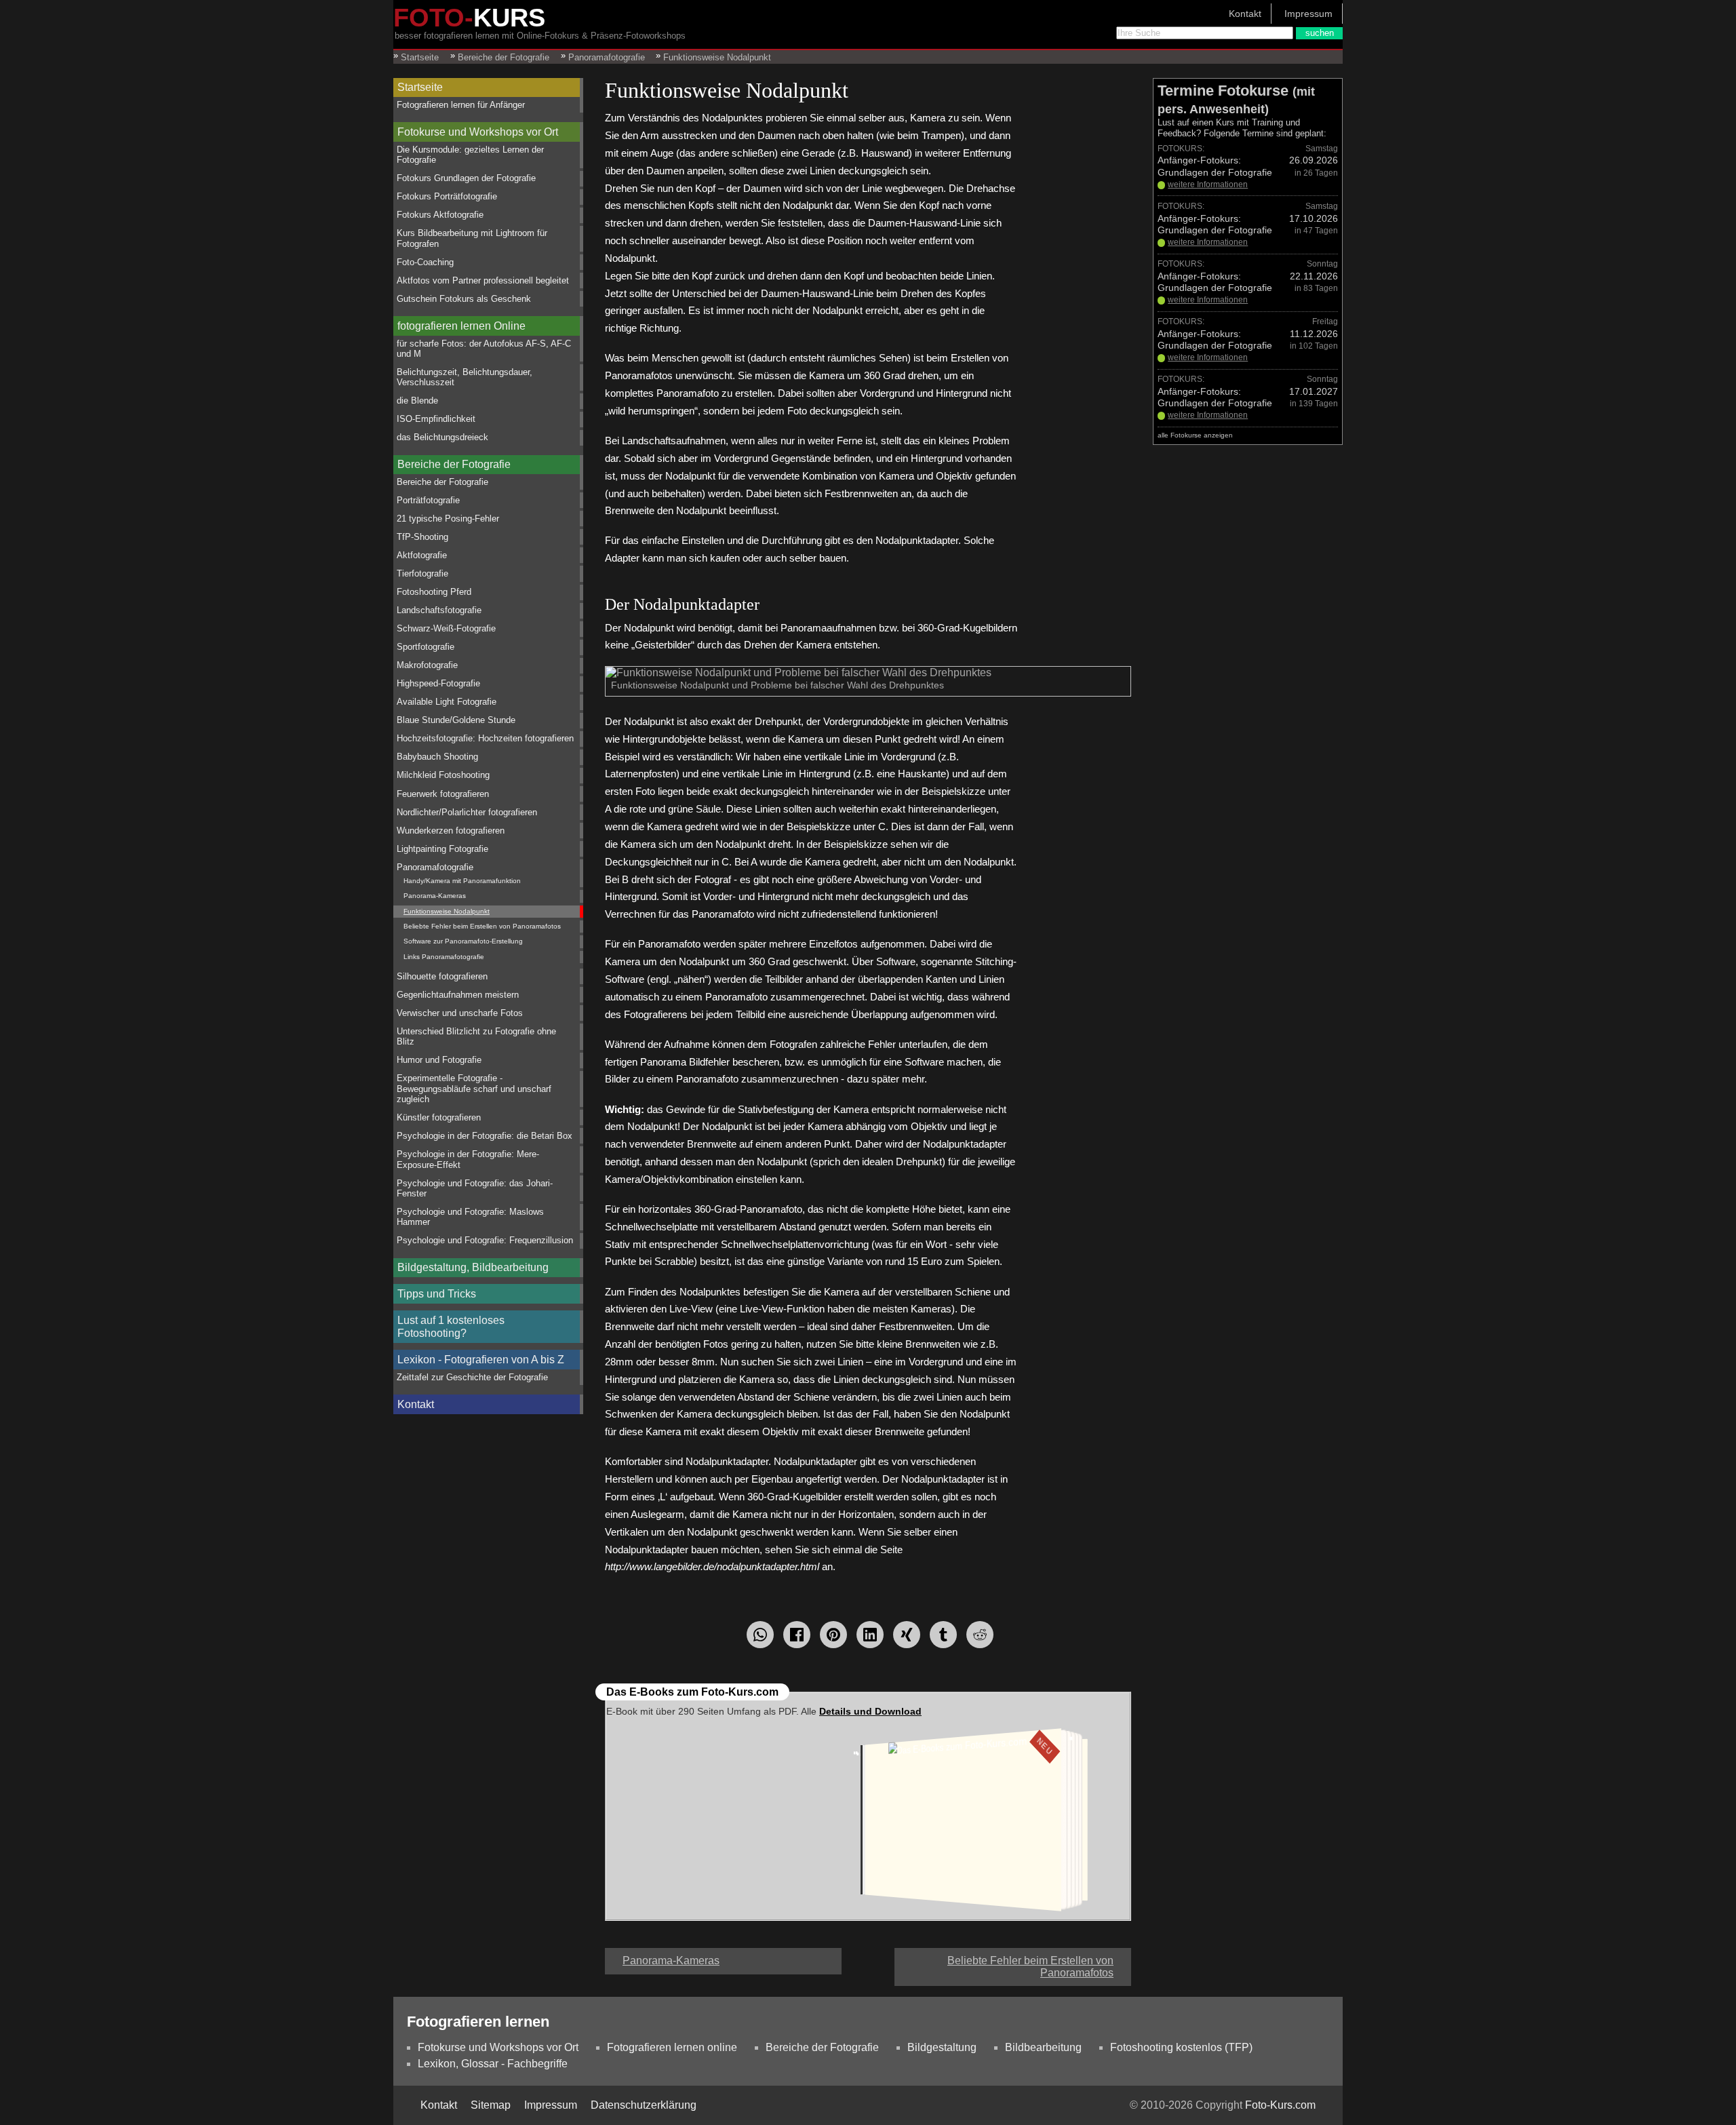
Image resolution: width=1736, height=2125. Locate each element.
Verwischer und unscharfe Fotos (460, 1013)
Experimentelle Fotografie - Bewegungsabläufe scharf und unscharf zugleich (474, 1089)
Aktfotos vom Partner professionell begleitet (483, 280)
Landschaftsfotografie (439, 610)
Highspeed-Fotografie (438, 683)
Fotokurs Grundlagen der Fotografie (466, 178)
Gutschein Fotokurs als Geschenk (464, 299)
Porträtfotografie (428, 500)
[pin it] (833, 1635)
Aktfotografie (422, 555)
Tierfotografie (422, 573)
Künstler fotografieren (439, 1117)
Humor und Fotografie (439, 1060)
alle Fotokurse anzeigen (1195, 435)
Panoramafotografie (435, 867)
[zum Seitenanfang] (868, 1955)
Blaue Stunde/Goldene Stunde (456, 720)
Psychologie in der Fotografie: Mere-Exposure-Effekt (468, 1159)
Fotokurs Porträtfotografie (447, 196)
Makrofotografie (427, 665)
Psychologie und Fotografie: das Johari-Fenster (475, 1188)
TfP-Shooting (422, 537)
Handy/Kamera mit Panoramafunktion (462, 881)
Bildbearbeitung (1043, 2047)
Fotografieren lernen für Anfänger (461, 105)
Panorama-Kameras (435, 896)
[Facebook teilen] (797, 1635)
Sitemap (491, 2105)
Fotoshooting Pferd (434, 592)
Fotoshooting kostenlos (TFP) (1181, 2047)
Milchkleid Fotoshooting (443, 775)
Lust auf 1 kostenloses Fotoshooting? (451, 1327)
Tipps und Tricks (437, 1294)
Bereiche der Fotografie (454, 464)
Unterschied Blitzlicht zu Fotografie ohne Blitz (476, 1036)
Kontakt (1245, 14)
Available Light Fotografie (447, 702)
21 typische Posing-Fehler (448, 519)
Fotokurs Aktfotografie (440, 215)
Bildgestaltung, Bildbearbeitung (473, 1267)
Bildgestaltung (942, 2047)
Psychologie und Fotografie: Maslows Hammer (470, 1217)
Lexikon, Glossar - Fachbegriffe (493, 2064)
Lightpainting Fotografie (442, 849)
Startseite (420, 87)
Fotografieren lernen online (672, 2047)
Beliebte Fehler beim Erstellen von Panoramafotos (482, 926)
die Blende (417, 401)
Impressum (1308, 14)
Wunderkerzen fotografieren (451, 831)
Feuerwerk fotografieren (443, 794)
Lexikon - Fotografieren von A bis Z (481, 1360)
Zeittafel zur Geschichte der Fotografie (472, 1377)
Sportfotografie (426, 647)
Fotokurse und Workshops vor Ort (478, 132)
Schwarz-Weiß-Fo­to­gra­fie (446, 628)
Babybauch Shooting (437, 757)
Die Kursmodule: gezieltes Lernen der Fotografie (470, 155)
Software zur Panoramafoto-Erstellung (463, 941)
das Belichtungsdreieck (442, 437)
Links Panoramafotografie (444, 957)
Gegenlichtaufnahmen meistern (458, 995)
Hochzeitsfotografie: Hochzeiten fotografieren (485, 738)
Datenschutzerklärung (644, 2105)
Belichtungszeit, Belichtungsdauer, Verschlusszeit (465, 377)
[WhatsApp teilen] (760, 1635)
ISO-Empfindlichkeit (436, 419)
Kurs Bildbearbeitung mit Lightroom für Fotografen (472, 238)
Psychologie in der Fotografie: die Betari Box (485, 1136)
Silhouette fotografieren (442, 976)
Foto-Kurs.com (1280, 2105)
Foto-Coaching (425, 262)
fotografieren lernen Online (461, 326)
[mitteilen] (870, 1635)
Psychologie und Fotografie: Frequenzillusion (485, 1240)
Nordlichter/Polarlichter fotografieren (467, 812)
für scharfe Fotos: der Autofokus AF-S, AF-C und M (484, 349)
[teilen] (907, 1635)
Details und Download (870, 1711)
